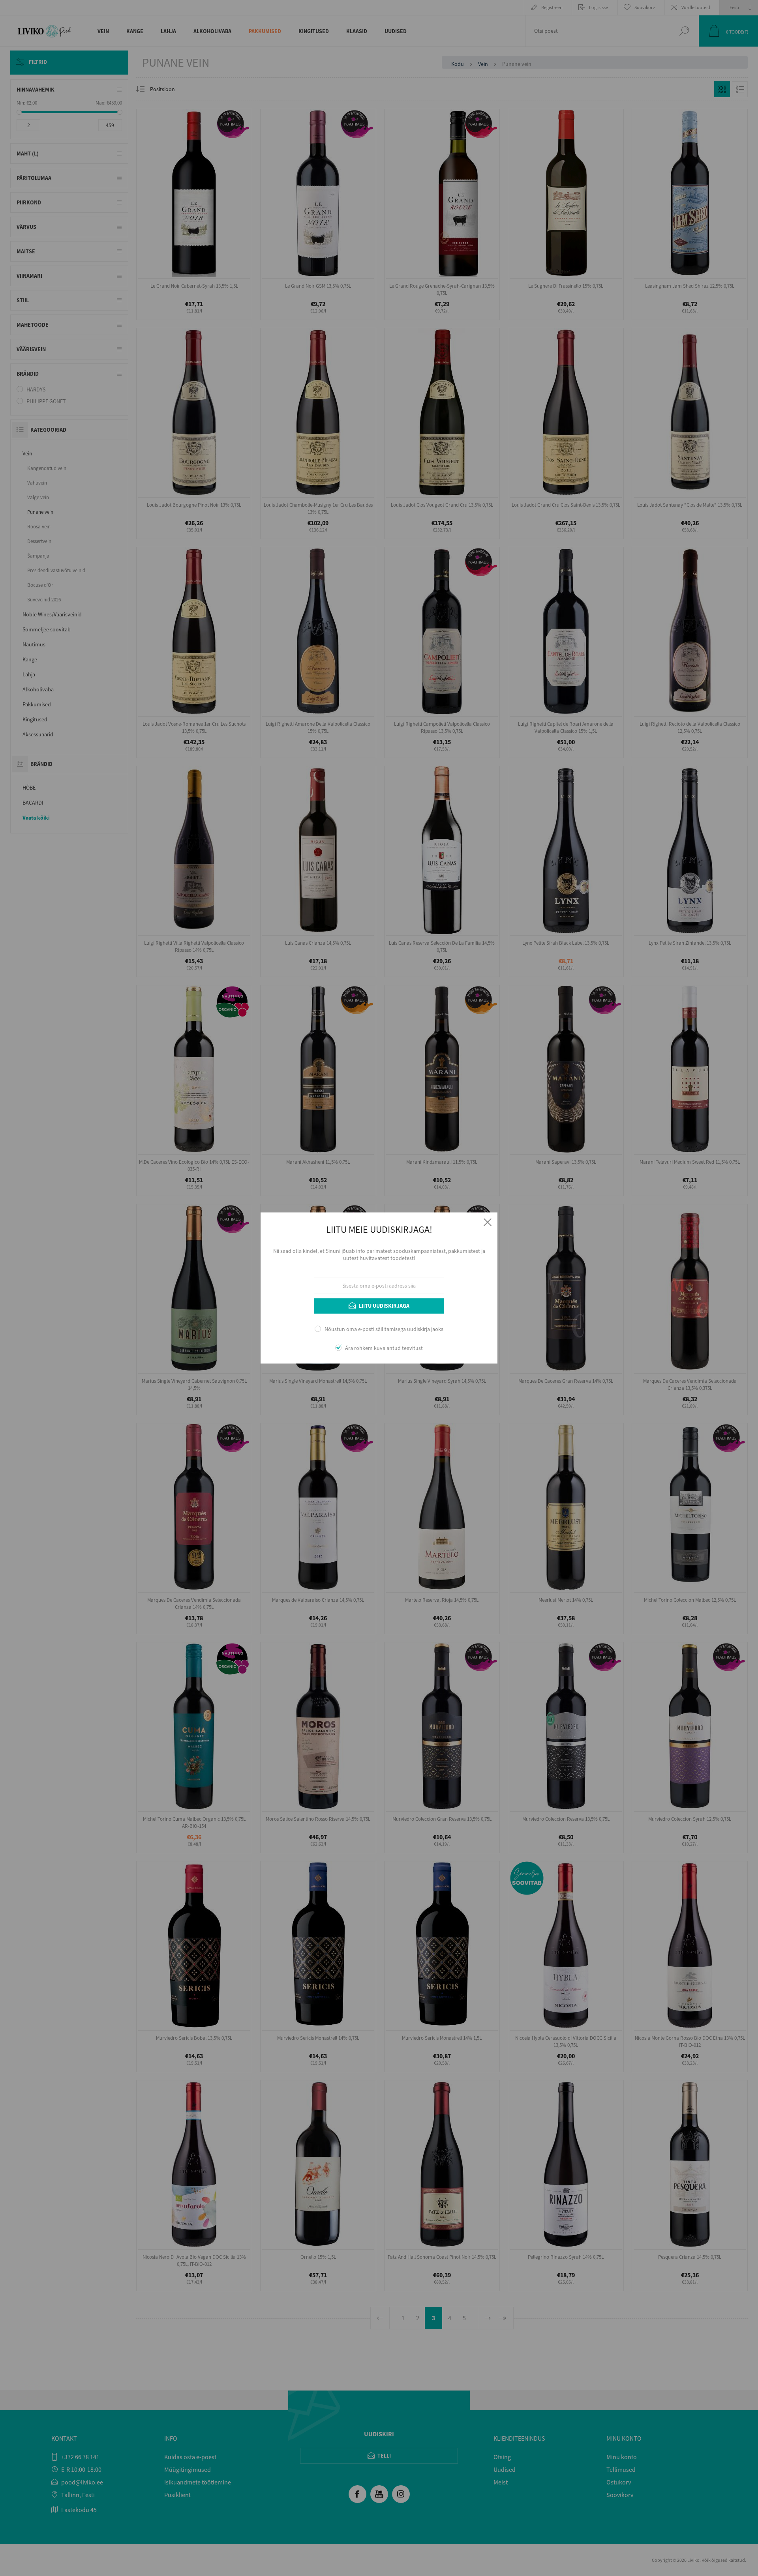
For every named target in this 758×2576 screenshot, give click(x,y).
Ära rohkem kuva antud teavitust (384, 1348)
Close (488, 1222)
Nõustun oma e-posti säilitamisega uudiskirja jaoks (384, 1329)
